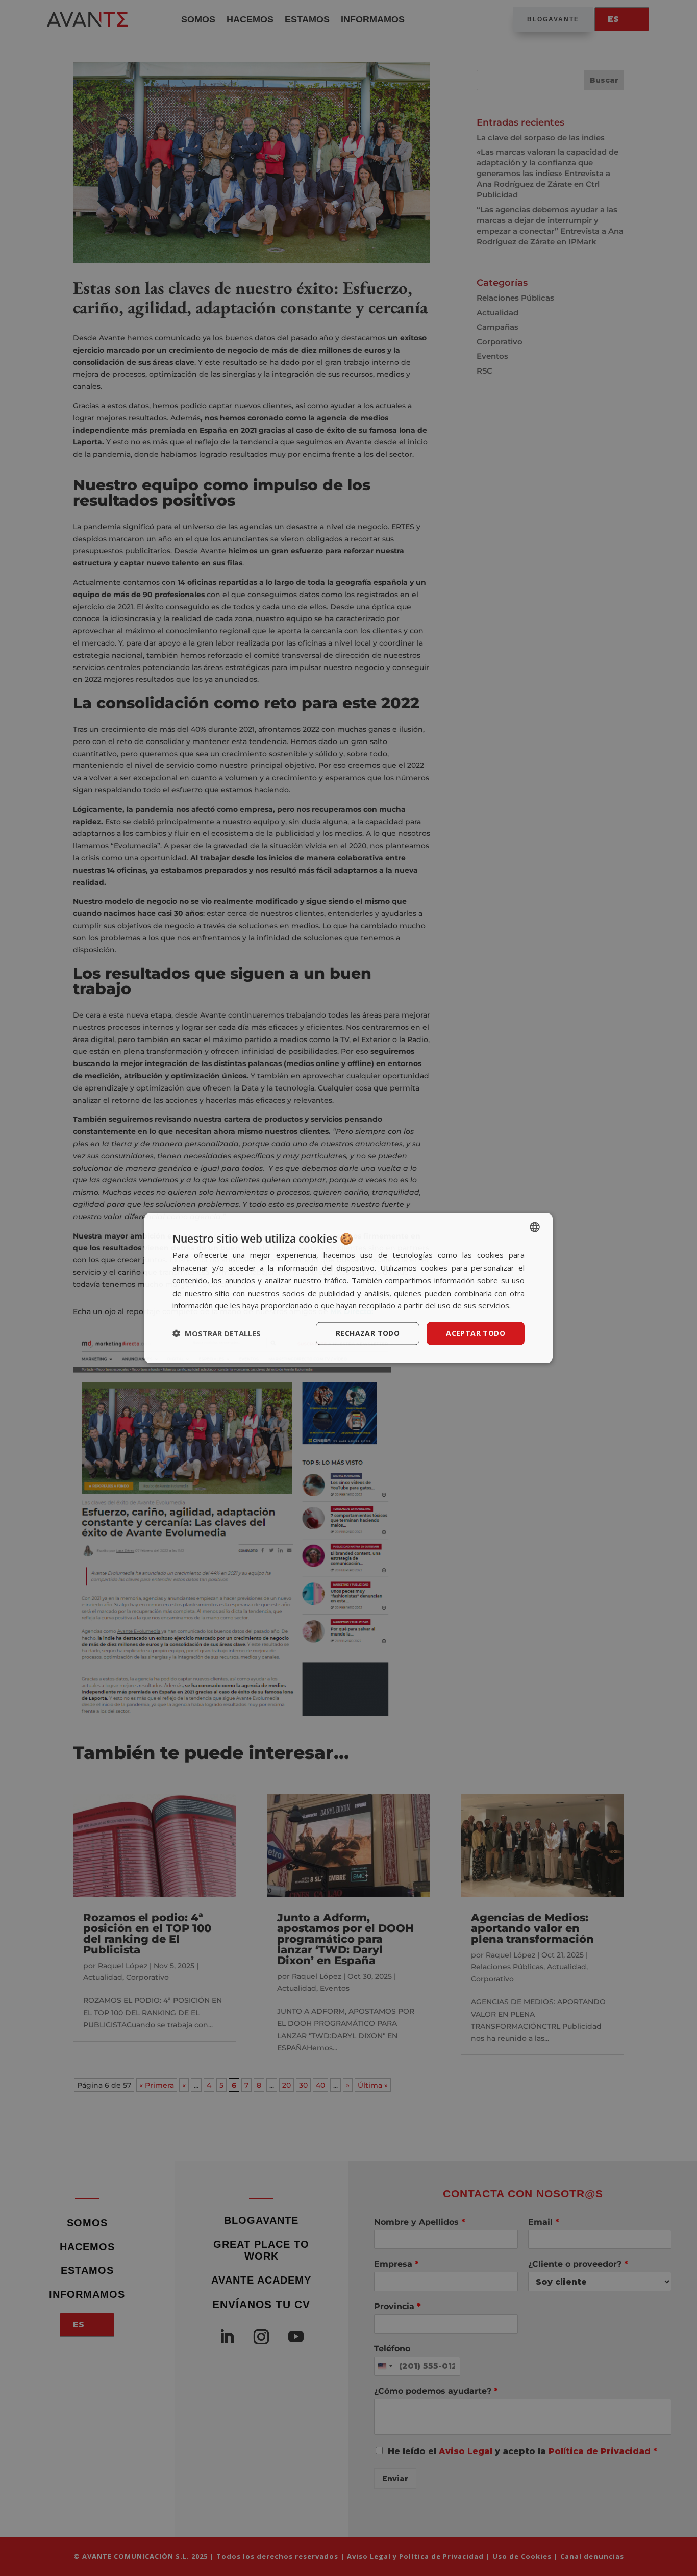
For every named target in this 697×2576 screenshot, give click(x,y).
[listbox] (535, 1227)
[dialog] (348, 1288)
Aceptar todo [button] (476, 1333)
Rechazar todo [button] (368, 1333)
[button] (217, 1333)
